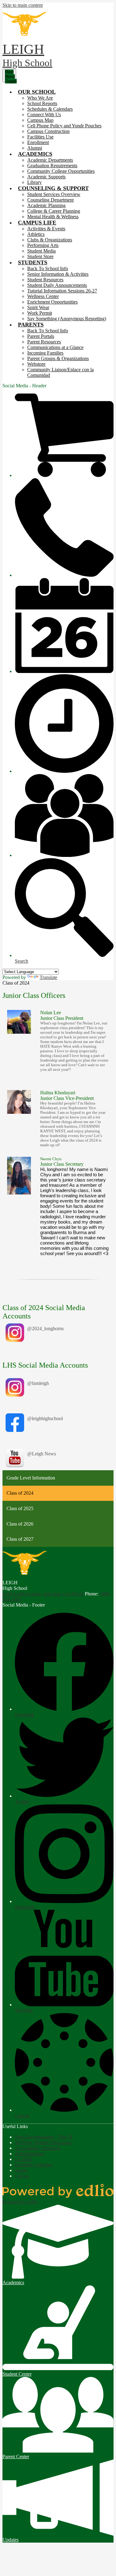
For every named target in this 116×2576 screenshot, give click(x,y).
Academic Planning (46, 205)
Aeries (21, 2170)
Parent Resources (44, 342)
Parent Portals (41, 336)
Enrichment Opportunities (52, 302)
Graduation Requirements (52, 166)
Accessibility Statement (38, 2148)
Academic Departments (50, 160)
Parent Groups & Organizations (58, 358)
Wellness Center (43, 296)
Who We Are (40, 98)
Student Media (41, 251)
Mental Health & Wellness (53, 217)
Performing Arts (43, 245)
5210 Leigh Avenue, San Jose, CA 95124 (43, 1594)
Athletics (36, 234)
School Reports (42, 103)
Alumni (35, 148)
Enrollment (38, 142)
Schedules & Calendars (50, 109)
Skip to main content (23, 5)
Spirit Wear (38, 307)
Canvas (22, 2176)
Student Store (40, 256)
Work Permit (40, 313)
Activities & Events (46, 229)
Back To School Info (48, 268)
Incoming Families (45, 353)
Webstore (36, 364)
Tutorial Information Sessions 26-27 (62, 291)
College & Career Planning (54, 211)
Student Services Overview (54, 194)
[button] (37, 92)
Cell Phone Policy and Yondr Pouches (64, 126)
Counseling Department (50, 200)
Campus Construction (48, 131)
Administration (29, 2154)
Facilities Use (40, 137)
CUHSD (24, 2159)
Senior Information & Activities (58, 274)
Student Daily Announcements (57, 285)
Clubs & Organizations (50, 240)
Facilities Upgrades (34, 2165)
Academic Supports (46, 177)
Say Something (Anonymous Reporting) (67, 319)
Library (34, 182)
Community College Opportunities (61, 171)
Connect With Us (44, 115)
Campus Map (40, 120)
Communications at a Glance (55, 347)
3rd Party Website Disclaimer (43, 2142)
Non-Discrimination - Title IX (44, 2137)
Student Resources (45, 280)
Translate (48, 977)
